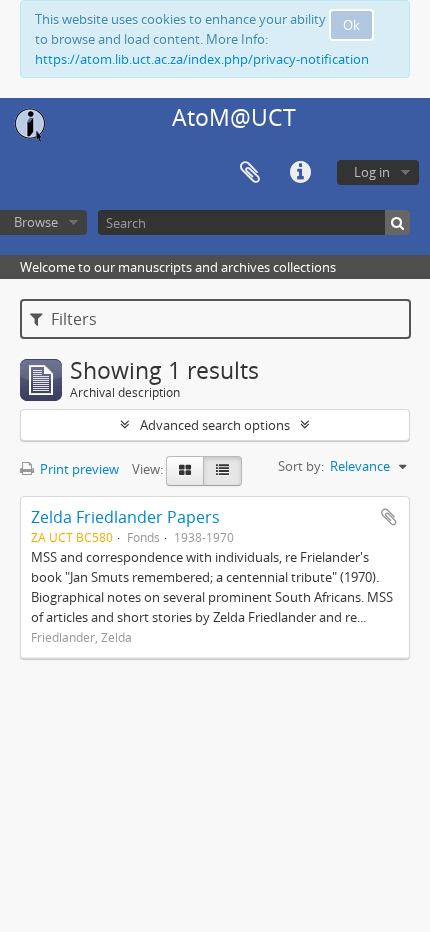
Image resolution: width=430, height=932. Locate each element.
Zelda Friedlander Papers (125, 517)
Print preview (78, 469)
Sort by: (301, 466)
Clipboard (250, 173)
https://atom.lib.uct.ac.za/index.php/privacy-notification (202, 59)
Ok (351, 25)
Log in (372, 172)
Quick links (300, 173)
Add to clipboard (389, 517)
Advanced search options (215, 425)
